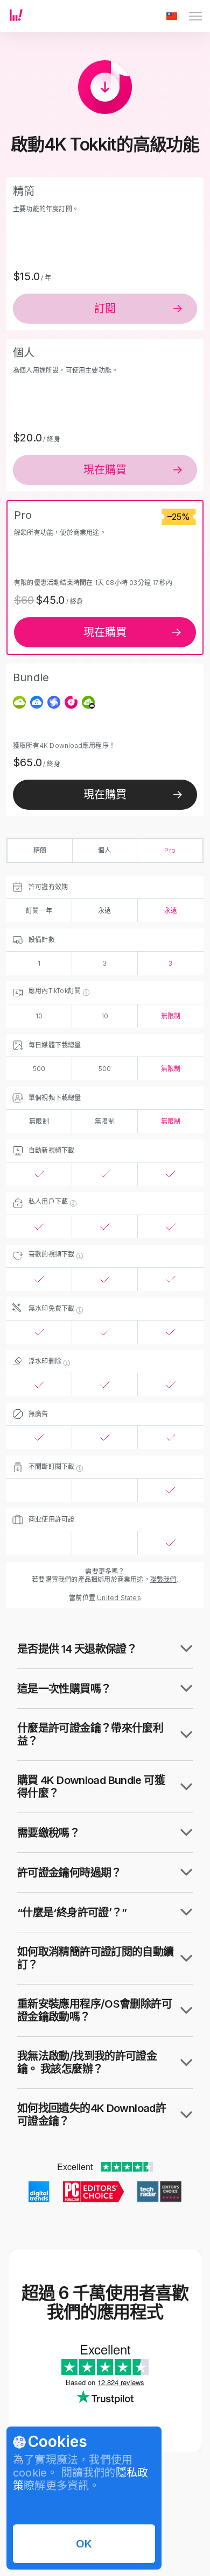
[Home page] (16, 18)
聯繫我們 (163, 1579)
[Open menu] (195, 16)
